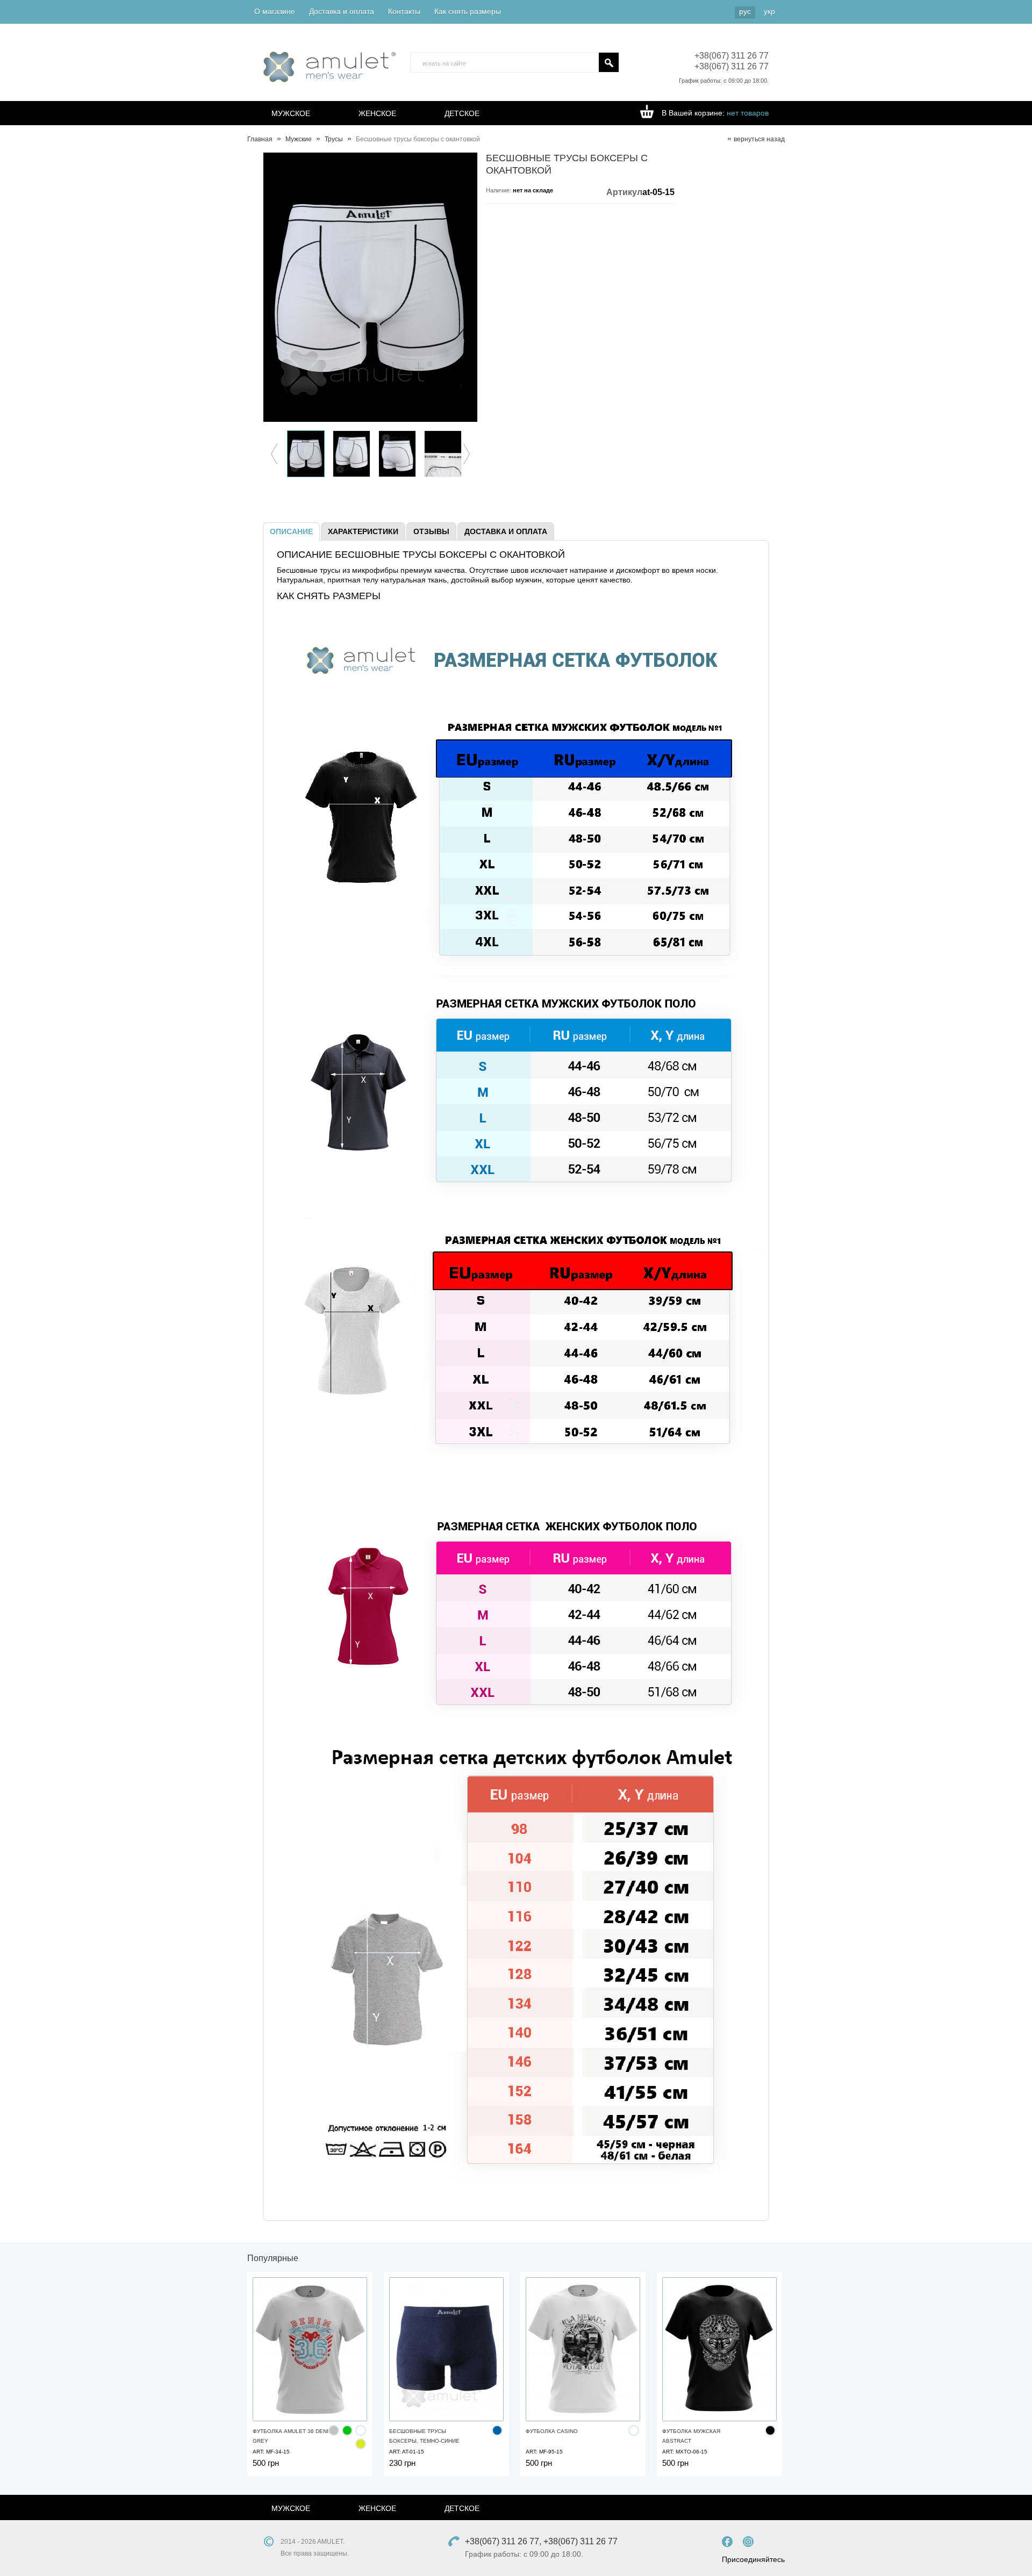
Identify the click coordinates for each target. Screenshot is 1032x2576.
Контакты (404, 11)
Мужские (299, 139)
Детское (462, 113)
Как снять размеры (468, 11)
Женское (377, 113)
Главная (260, 139)
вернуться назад (759, 139)
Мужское (291, 113)
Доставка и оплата (342, 11)
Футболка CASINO (552, 2431)
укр (769, 11)
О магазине (275, 11)
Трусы (334, 139)
